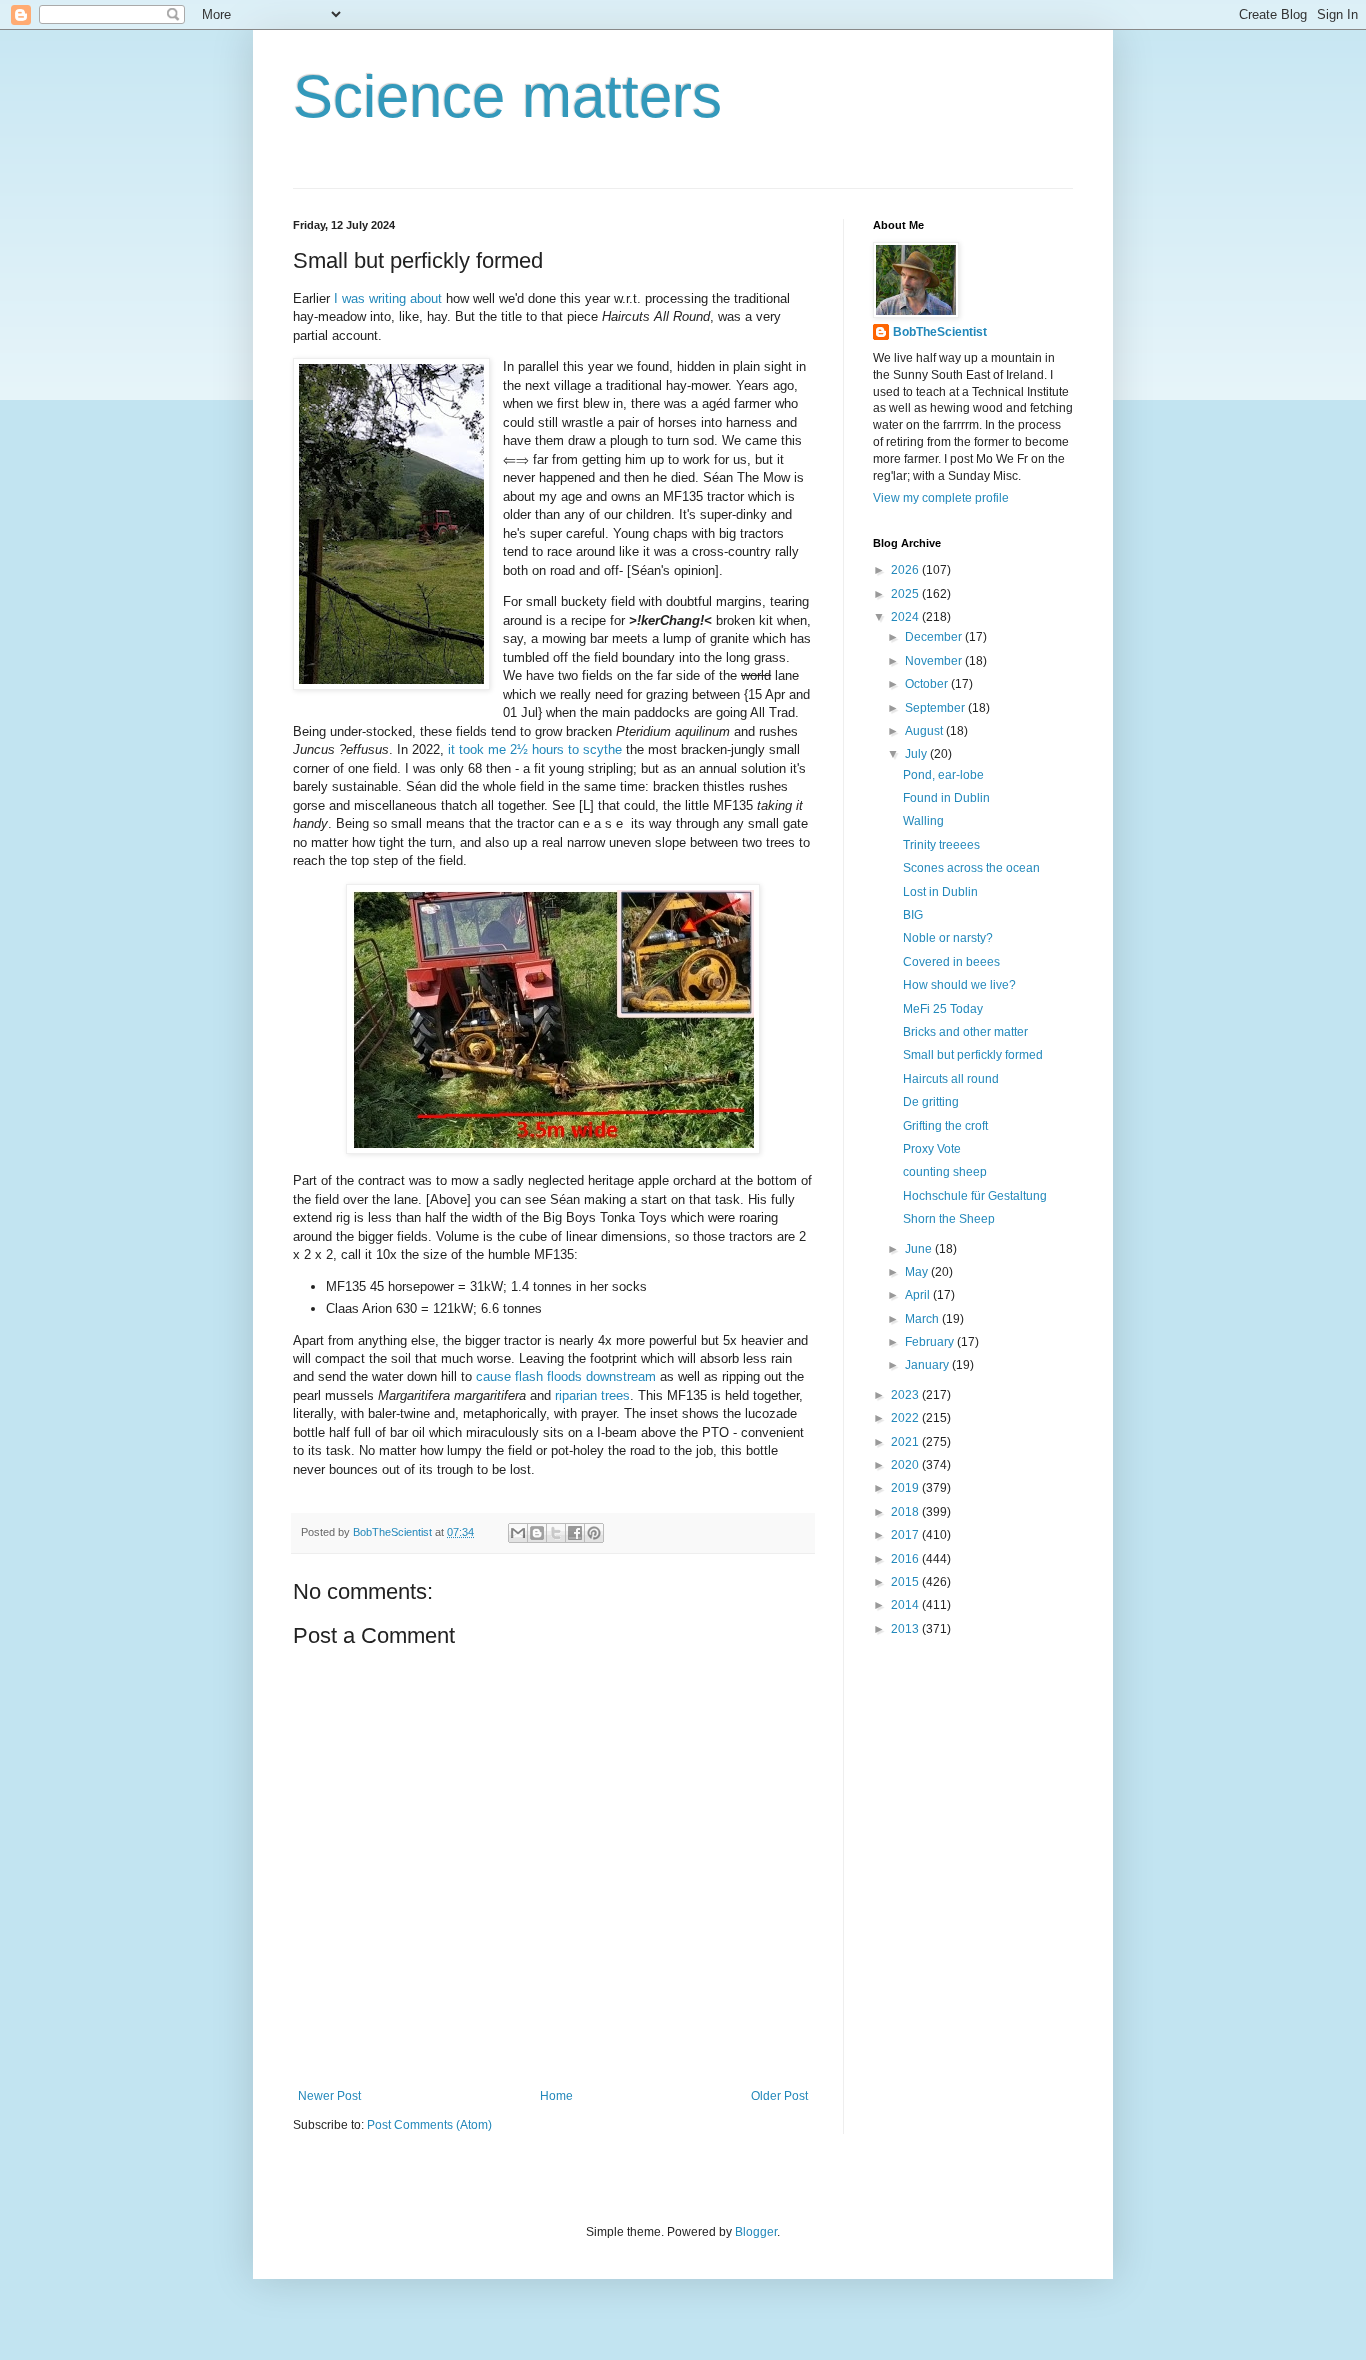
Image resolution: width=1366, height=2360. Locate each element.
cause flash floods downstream (566, 1376)
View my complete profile (941, 498)
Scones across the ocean (971, 868)
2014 (906, 1605)
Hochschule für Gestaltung (975, 1196)
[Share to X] (556, 1533)
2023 (906, 1395)
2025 (906, 594)
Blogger (756, 2232)
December (935, 637)
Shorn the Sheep (949, 1219)
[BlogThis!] (537, 1533)
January (928, 1365)
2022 (906, 1418)
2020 (906, 1465)
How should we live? (959, 985)
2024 (906, 617)
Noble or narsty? (948, 938)
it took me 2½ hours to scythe (535, 749)
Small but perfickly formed (973, 1055)
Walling (923, 821)
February (931, 1342)
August (925, 731)
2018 (906, 1512)
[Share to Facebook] (575, 1533)
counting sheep (945, 1172)
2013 (906, 1629)
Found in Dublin (946, 798)
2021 (906, 1442)
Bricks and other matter (965, 1032)
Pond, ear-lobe (943, 775)
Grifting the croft (945, 1126)
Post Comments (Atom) (429, 2125)
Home (556, 2096)
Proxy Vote (932, 1149)
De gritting (931, 1102)
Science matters (507, 96)
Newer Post (329, 2096)
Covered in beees (951, 962)
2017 (906, 1535)
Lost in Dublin (940, 892)
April (919, 1295)
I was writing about (388, 298)
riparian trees (592, 1395)
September (936, 708)
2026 (906, 570)
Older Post (779, 2096)
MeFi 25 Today (943, 1009)
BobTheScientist (940, 332)
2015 (906, 1582)
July (917, 754)
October (928, 684)
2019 (906, 1488)
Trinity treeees (941, 845)
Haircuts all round (951, 1079)
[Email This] (518, 1533)
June (920, 1249)
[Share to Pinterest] (594, 1533)
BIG (913, 915)
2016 (906, 1559)
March (923, 1319)
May (918, 1272)
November (935, 661)
